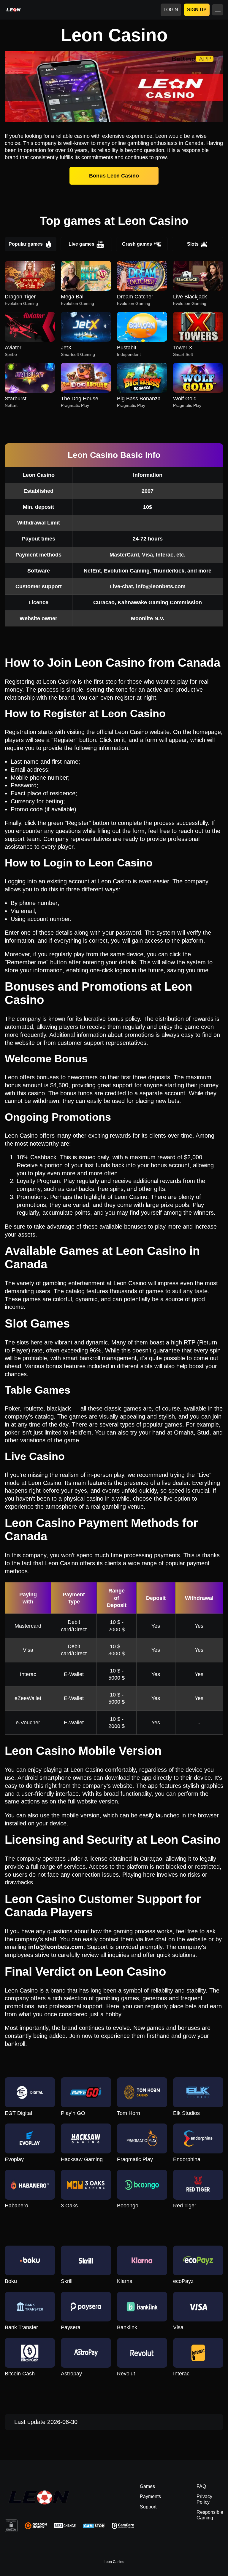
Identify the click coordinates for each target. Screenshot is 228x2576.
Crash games (137, 244)
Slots (193, 244)
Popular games (26, 244)
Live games (81, 244)
